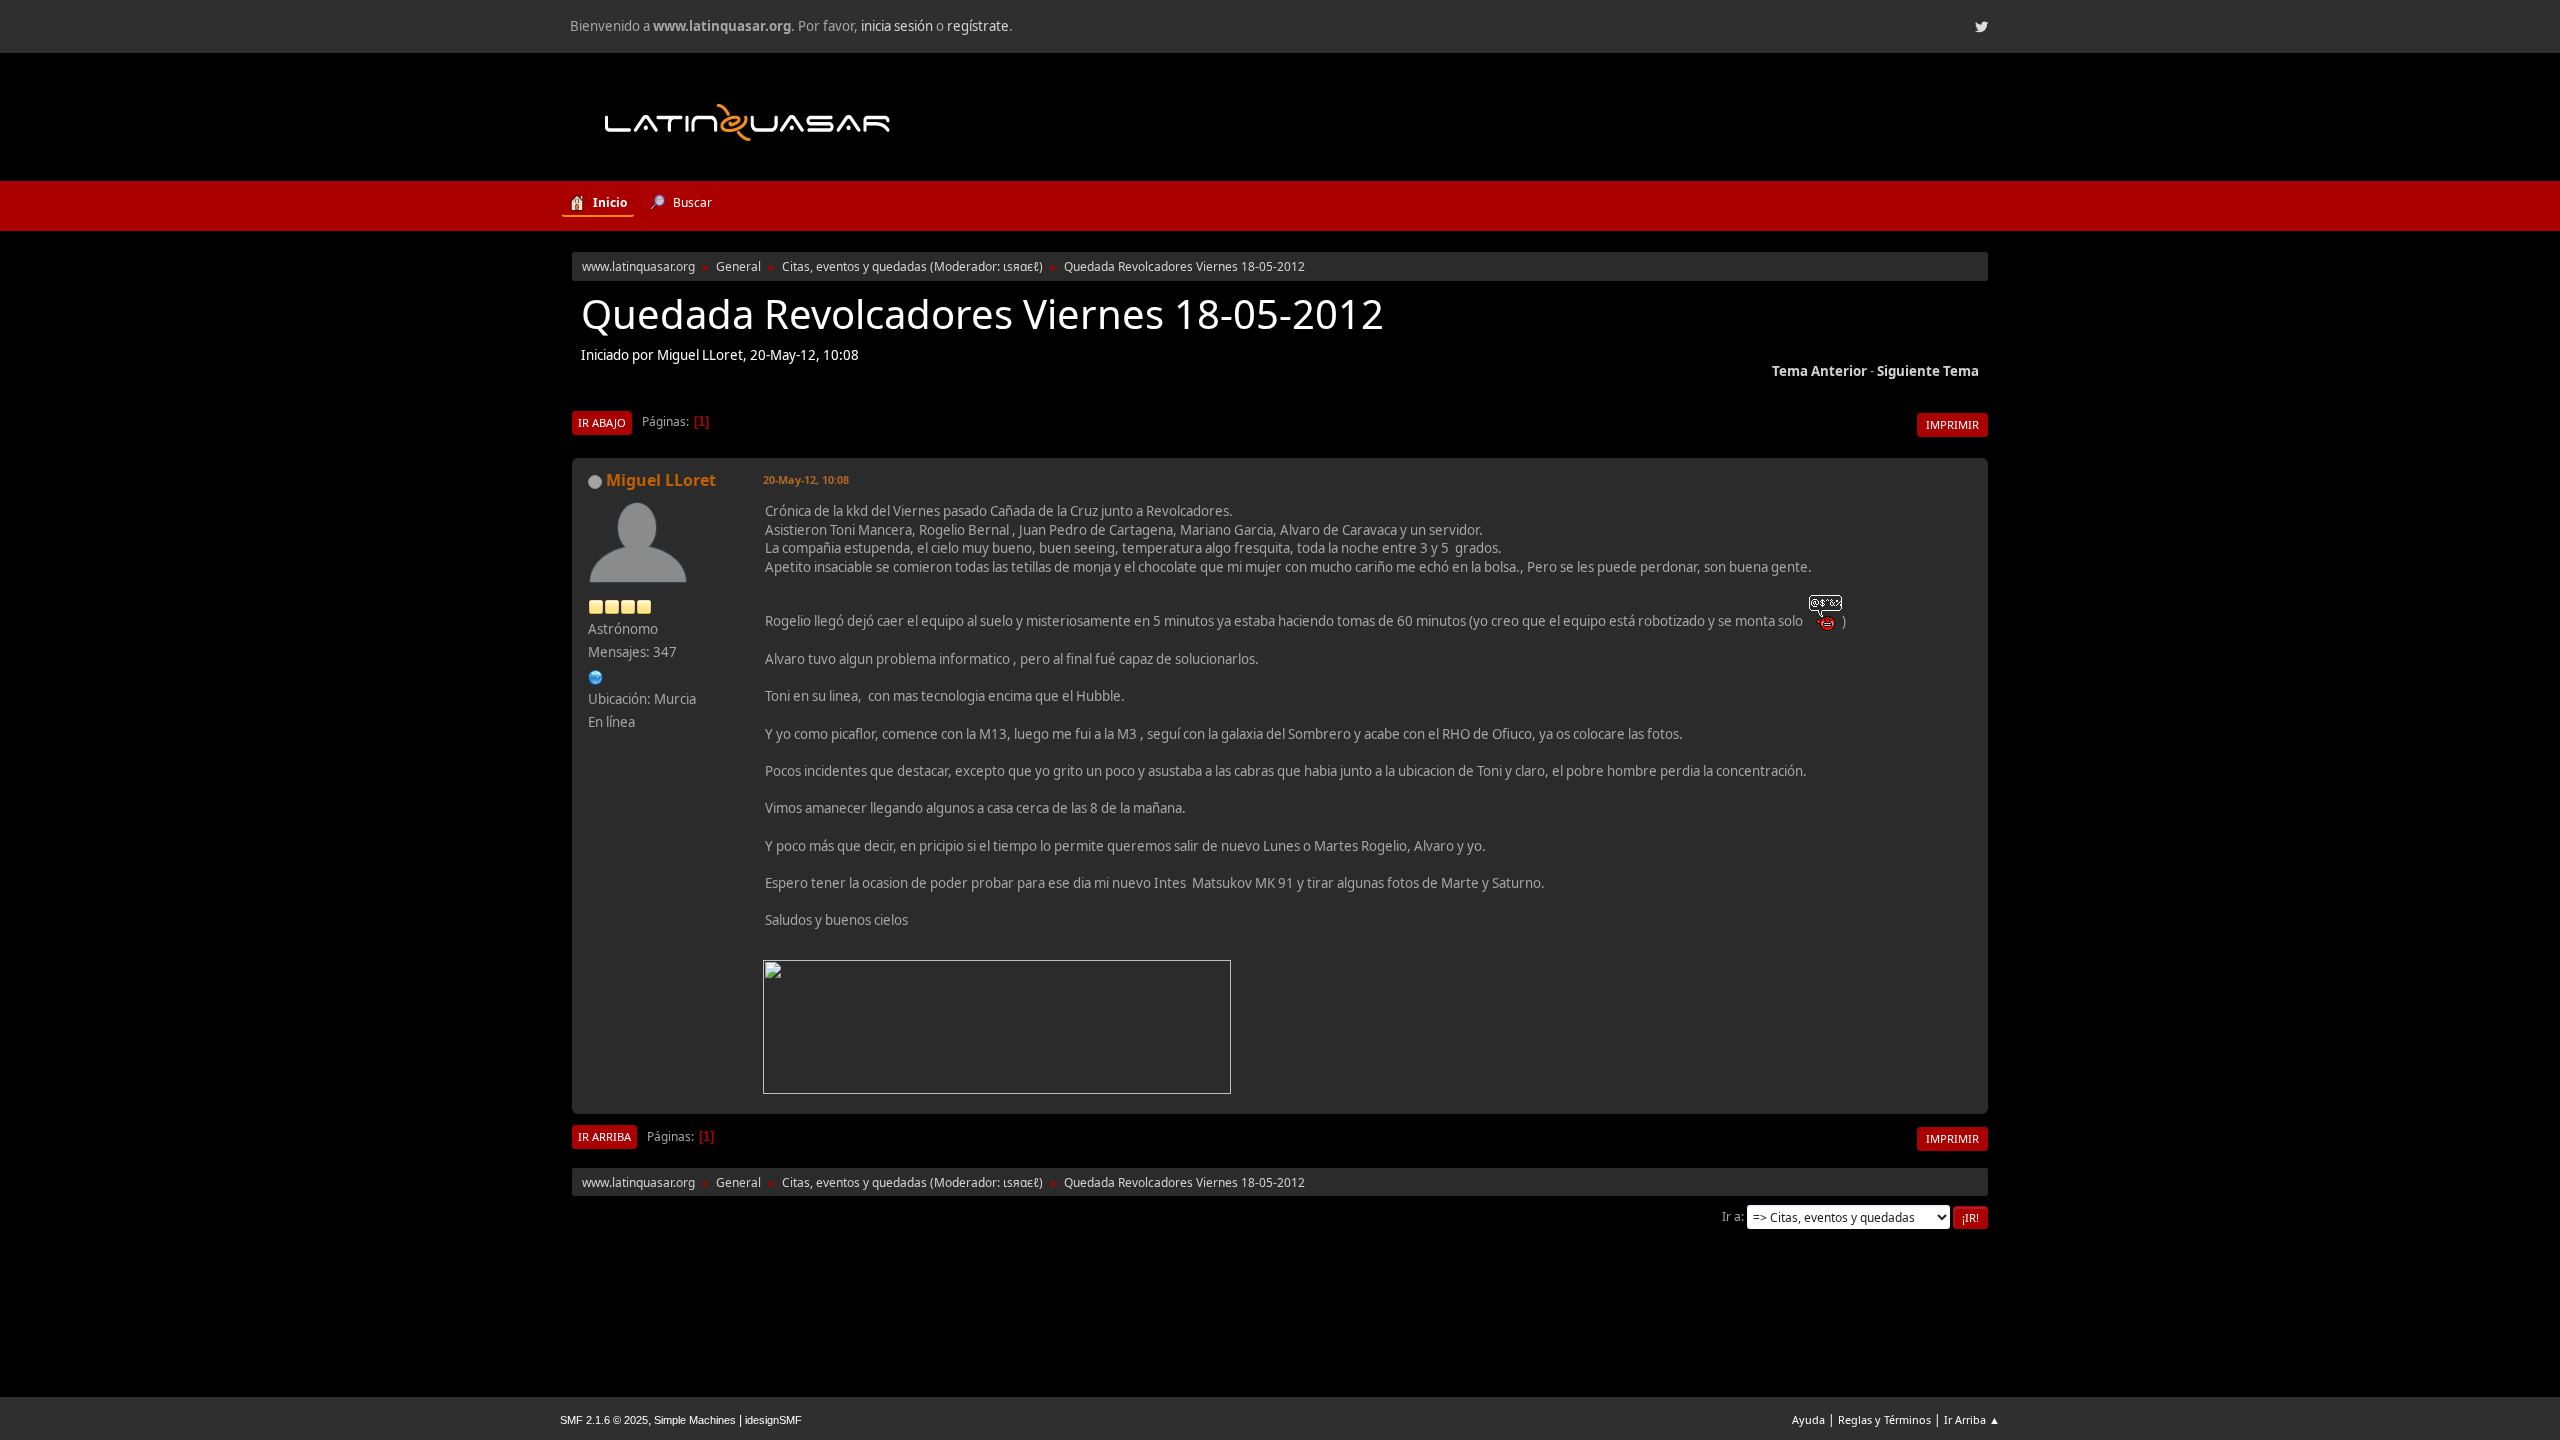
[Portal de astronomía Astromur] (596, 675)
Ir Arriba (604, 1136)
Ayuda (1808, 1419)
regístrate (978, 26)
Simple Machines (695, 1420)
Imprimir (1952, 424)
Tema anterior (1819, 371)
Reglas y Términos (1884, 1419)
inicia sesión (897, 26)
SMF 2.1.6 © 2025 (604, 1420)
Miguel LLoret (661, 480)
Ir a (1731, 1216)
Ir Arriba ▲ (1972, 1419)
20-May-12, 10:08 (806, 479)
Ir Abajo (602, 422)
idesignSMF (773, 1420)
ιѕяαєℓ (1021, 266)
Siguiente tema (1928, 371)
